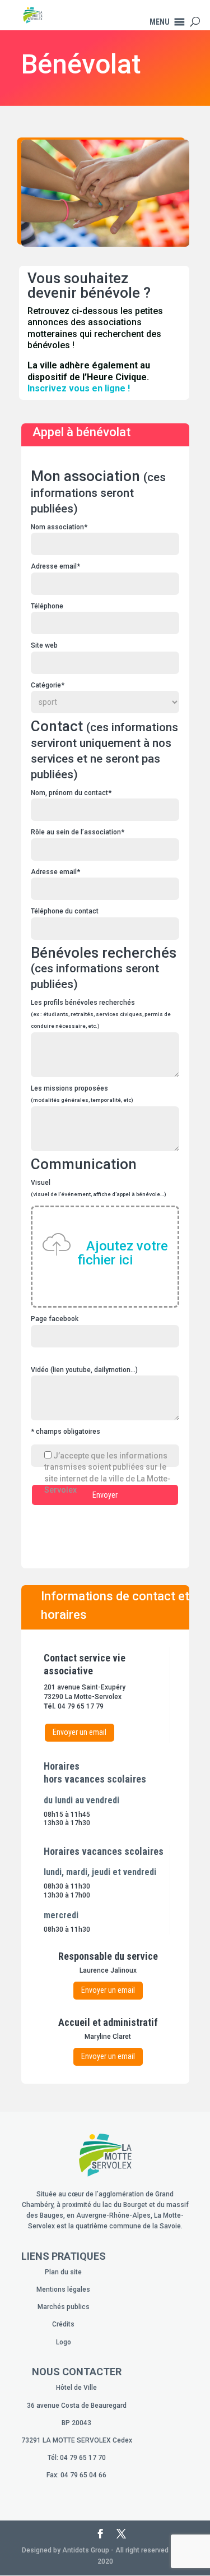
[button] (160, 22)
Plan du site (63, 2272)
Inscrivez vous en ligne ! (79, 388)
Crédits (63, 2324)
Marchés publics (64, 2307)
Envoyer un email (80, 1732)
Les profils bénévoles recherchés (101, 1014)
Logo (64, 2342)
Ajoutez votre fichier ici (123, 1253)
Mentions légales (63, 2289)
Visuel (99, 1223)
